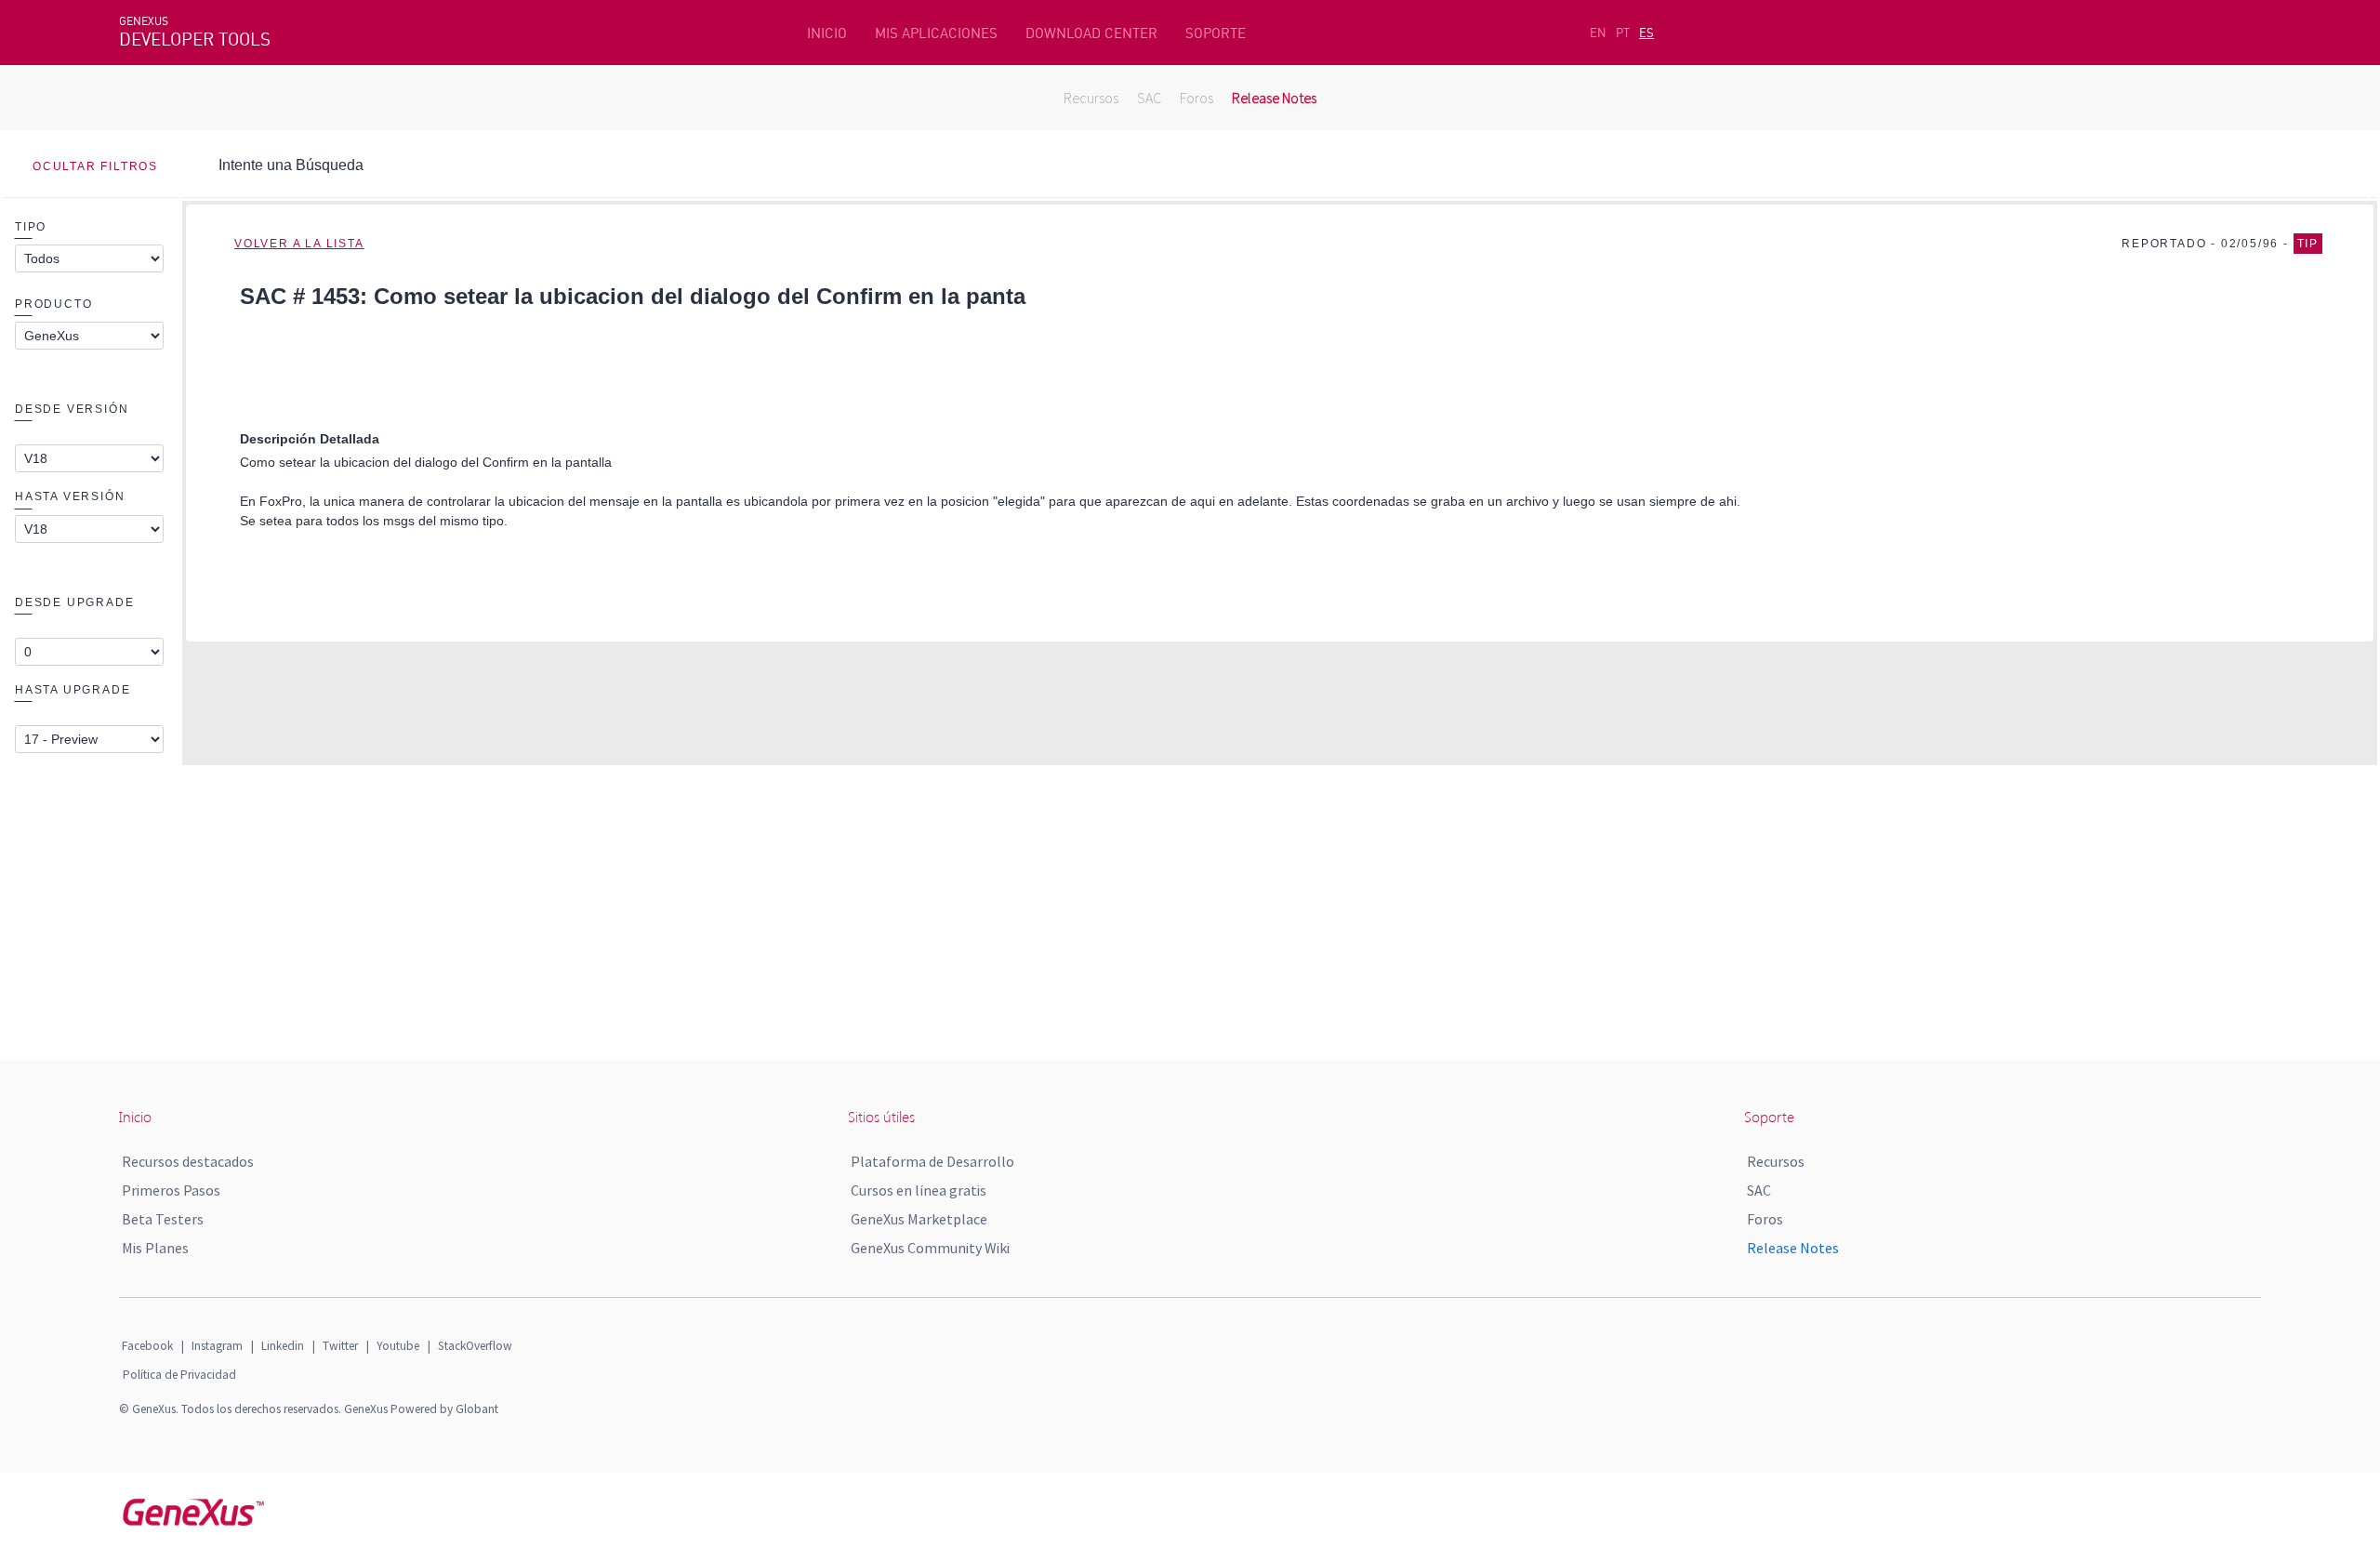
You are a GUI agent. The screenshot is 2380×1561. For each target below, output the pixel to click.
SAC (1149, 98)
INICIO (827, 33)
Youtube (398, 1346)
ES (1646, 33)
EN (1598, 33)
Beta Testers (163, 1219)
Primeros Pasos (171, 1190)
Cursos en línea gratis (919, 1190)
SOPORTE (1216, 33)
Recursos (1091, 98)
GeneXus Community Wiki (930, 1248)
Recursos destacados (188, 1161)
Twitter (340, 1346)
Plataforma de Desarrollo (932, 1161)
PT (1623, 33)
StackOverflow (475, 1346)
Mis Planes (155, 1248)
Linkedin (283, 1346)
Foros (1197, 98)
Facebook (147, 1346)
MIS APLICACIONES (936, 33)
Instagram (217, 1346)
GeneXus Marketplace (919, 1219)
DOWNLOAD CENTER (1091, 33)
